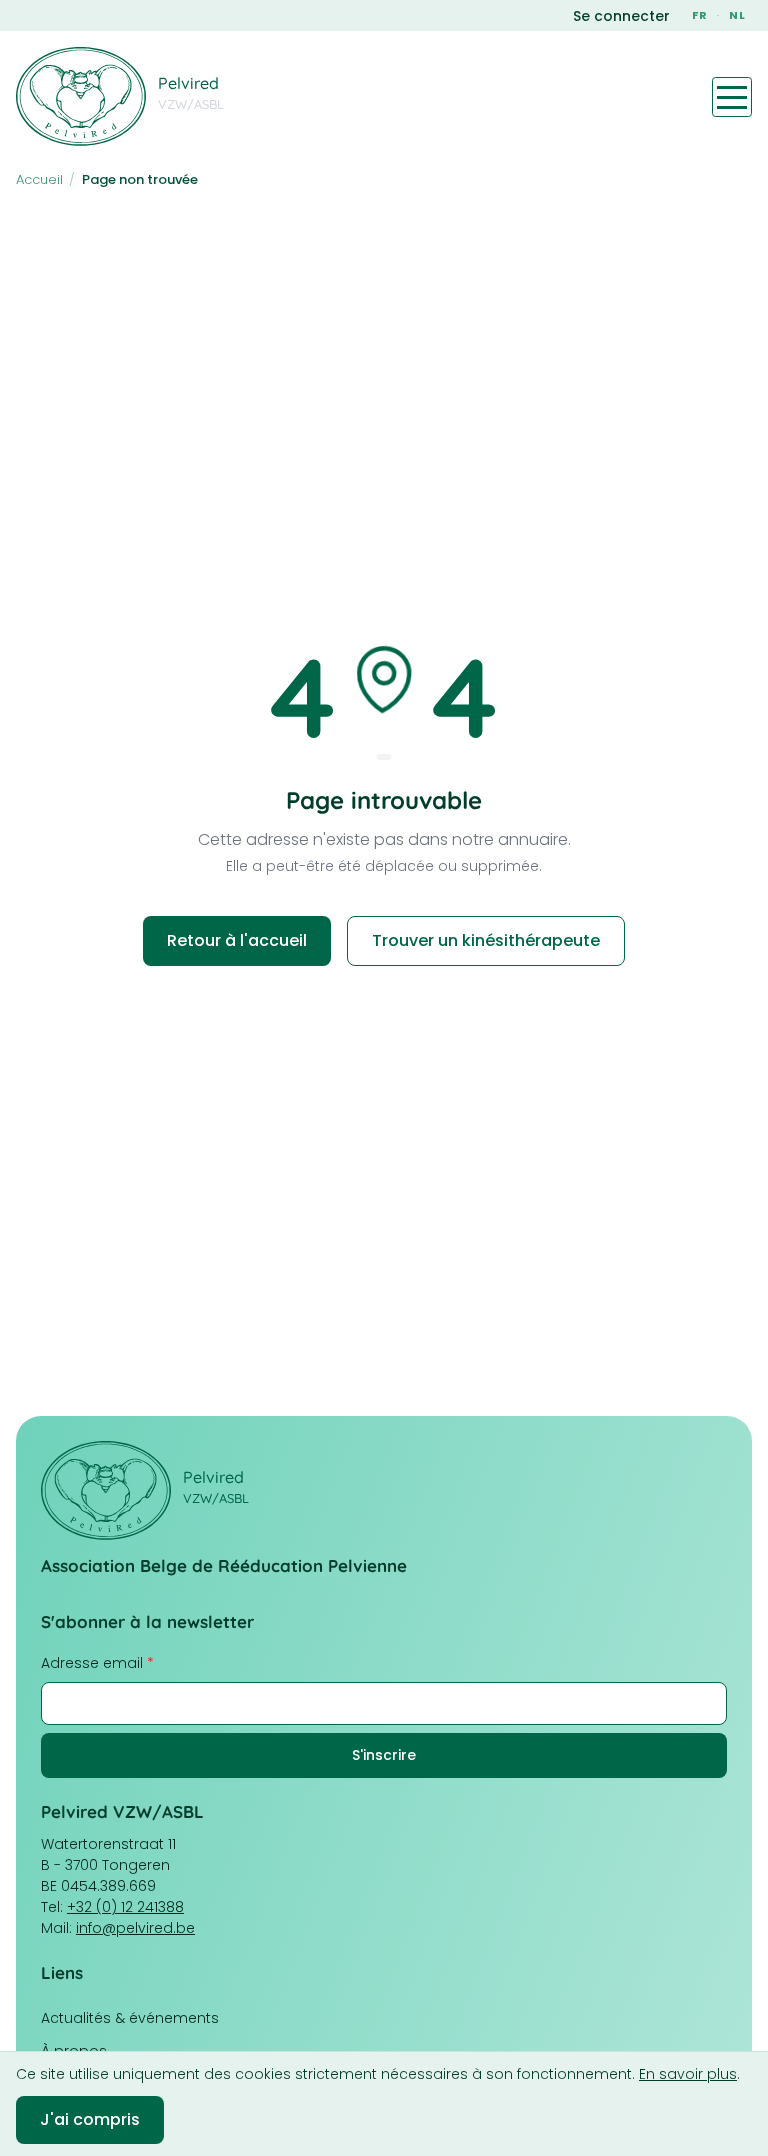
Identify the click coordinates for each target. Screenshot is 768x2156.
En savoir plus (688, 2074)
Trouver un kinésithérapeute (486, 940)
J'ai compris (90, 2119)
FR (700, 15)
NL (737, 15)
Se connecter (621, 16)
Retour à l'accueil (237, 940)
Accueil (39, 179)
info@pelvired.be (135, 1928)
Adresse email (97, 1663)
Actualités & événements (130, 2018)
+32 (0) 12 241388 (125, 1907)
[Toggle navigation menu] (732, 97)
